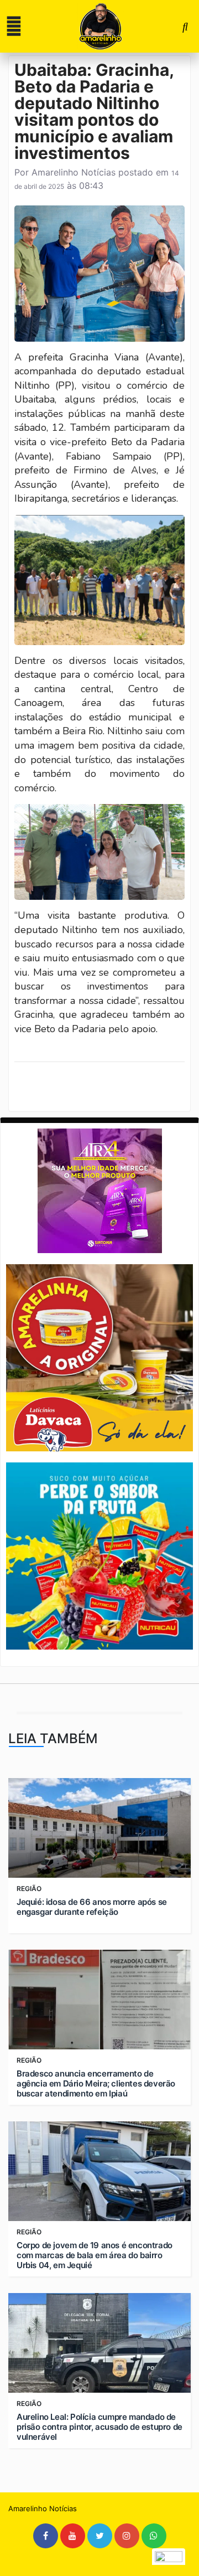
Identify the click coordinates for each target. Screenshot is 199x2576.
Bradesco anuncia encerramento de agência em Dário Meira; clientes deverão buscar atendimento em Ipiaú (96, 2084)
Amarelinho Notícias (74, 172)
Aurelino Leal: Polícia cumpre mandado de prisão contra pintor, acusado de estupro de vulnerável (99, 2427)
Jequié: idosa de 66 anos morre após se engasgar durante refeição (92, 1907)
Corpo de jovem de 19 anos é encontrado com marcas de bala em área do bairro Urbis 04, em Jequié (95, 2255)
